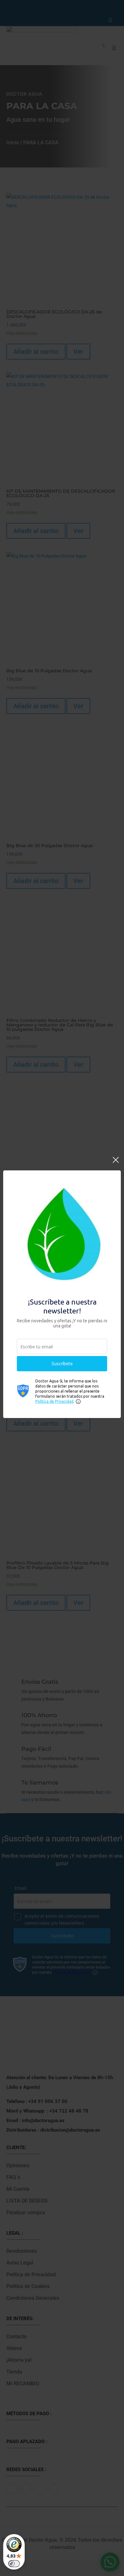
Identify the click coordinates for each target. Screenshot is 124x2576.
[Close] (116, 1163)
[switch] (14, 2564)
